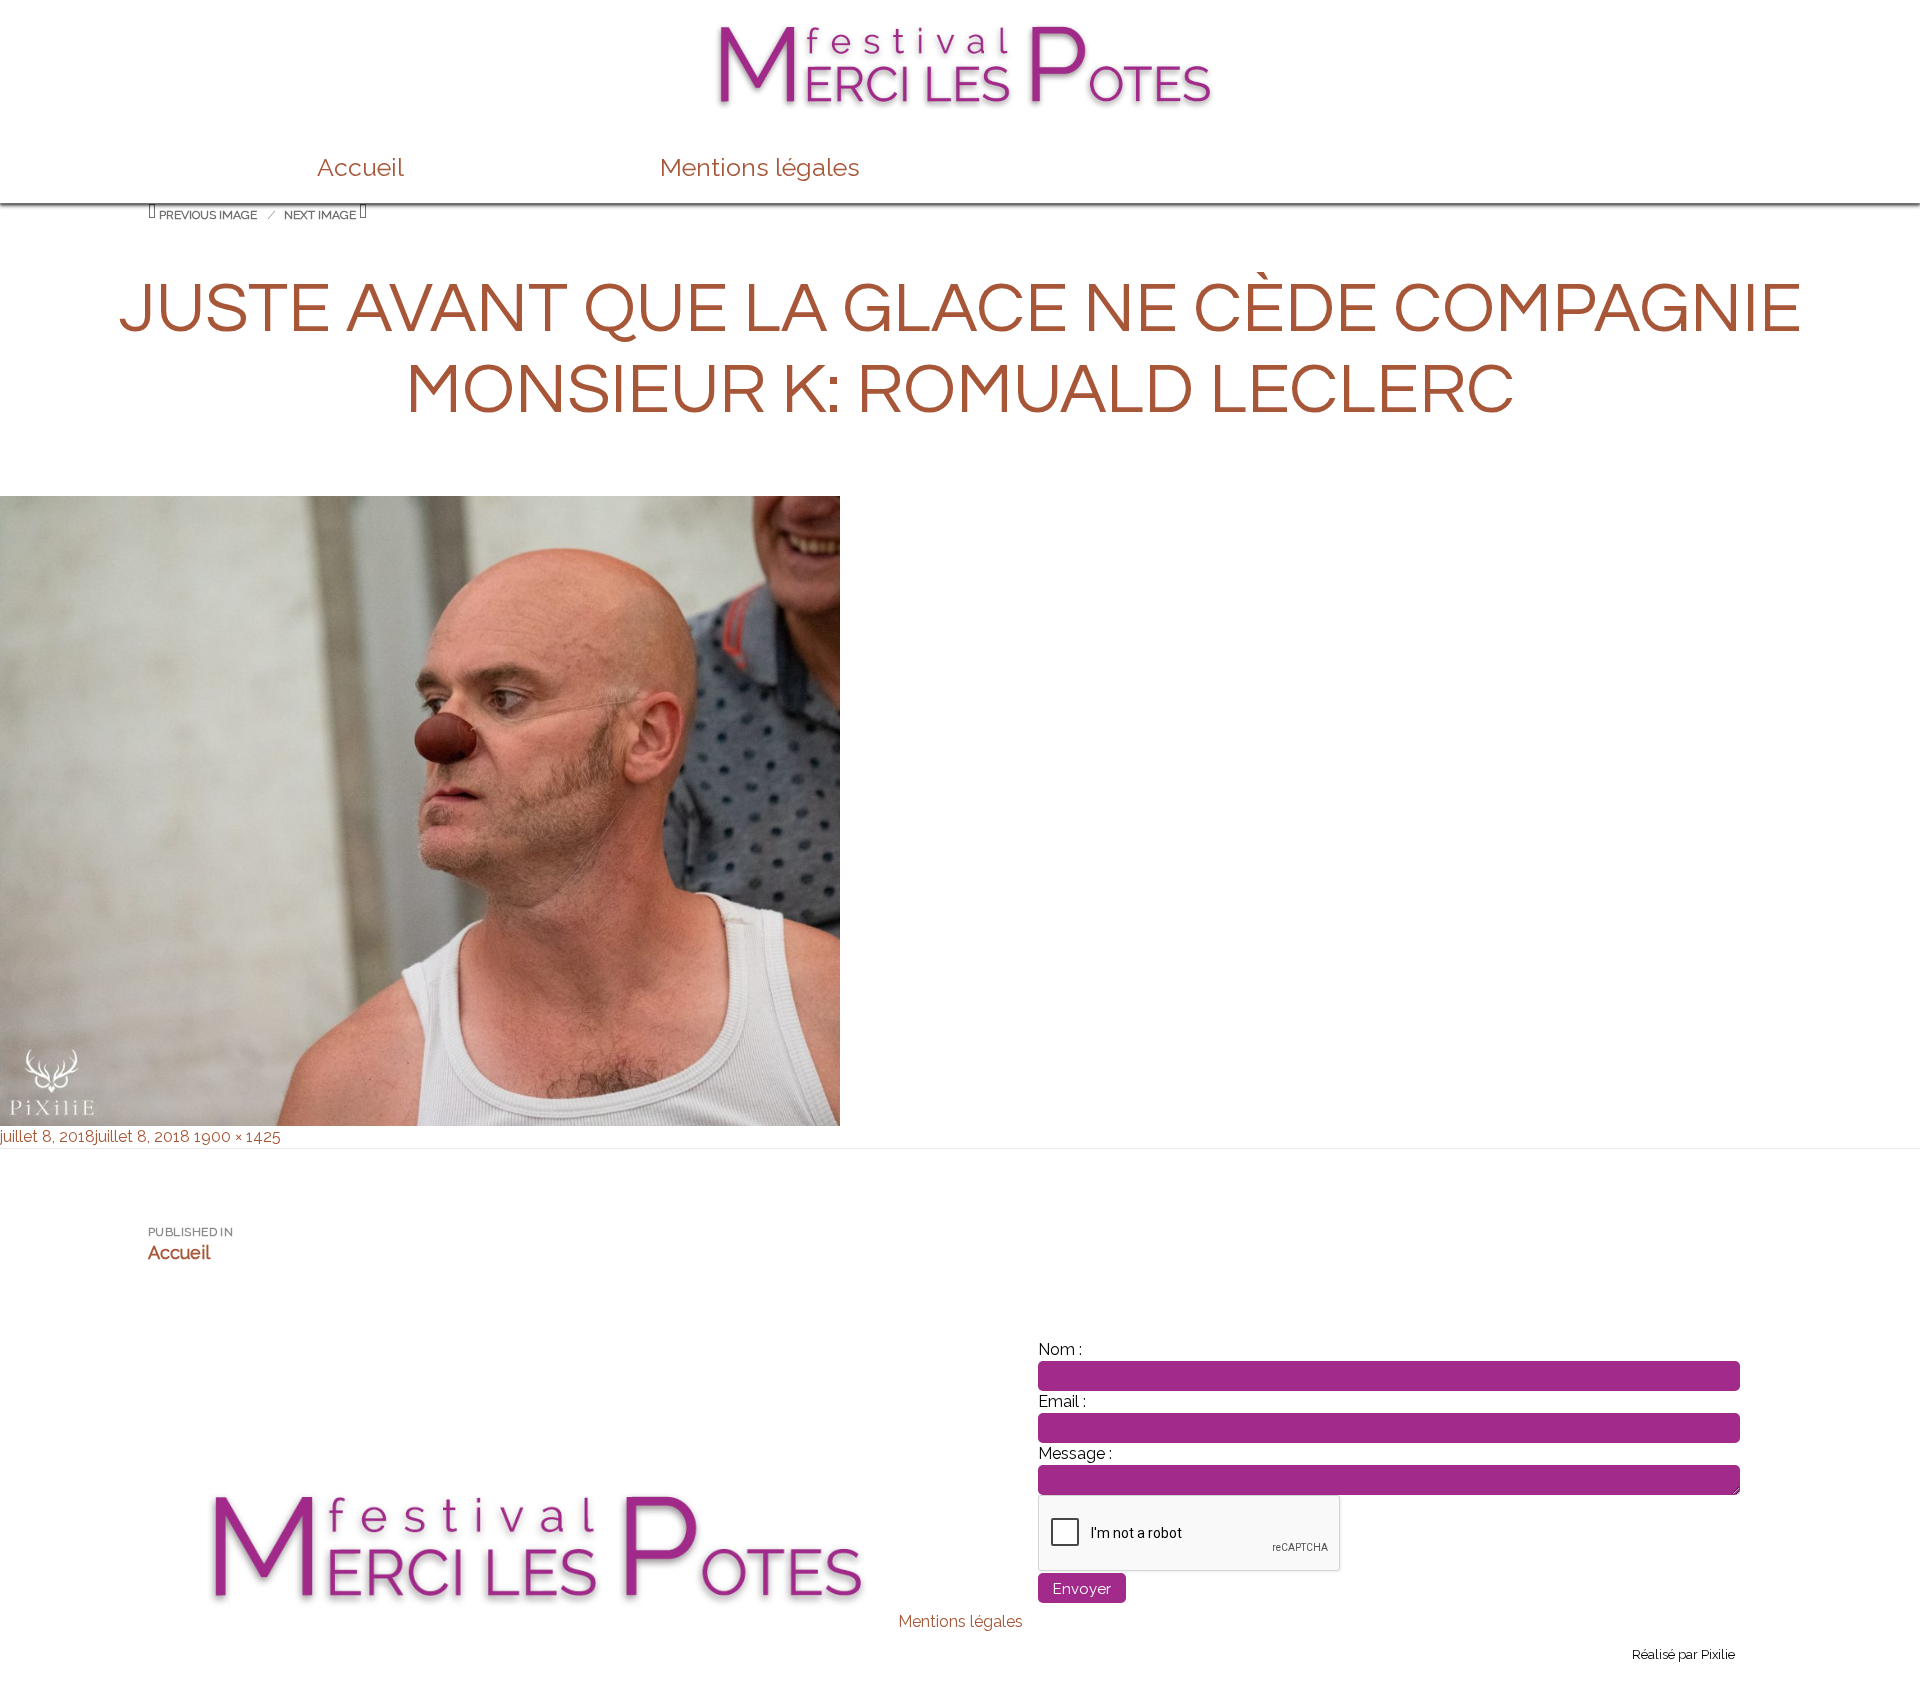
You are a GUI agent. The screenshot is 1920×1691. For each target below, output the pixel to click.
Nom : (1060, 1349)
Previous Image (208, 215)
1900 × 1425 (237, 1136)
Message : (1075, 1453)
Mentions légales (760, 167)
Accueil (360, 167)
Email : (1062, 1401)
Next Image (320, 215)
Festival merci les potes (960, 32)
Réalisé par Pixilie (1683, 1654)
